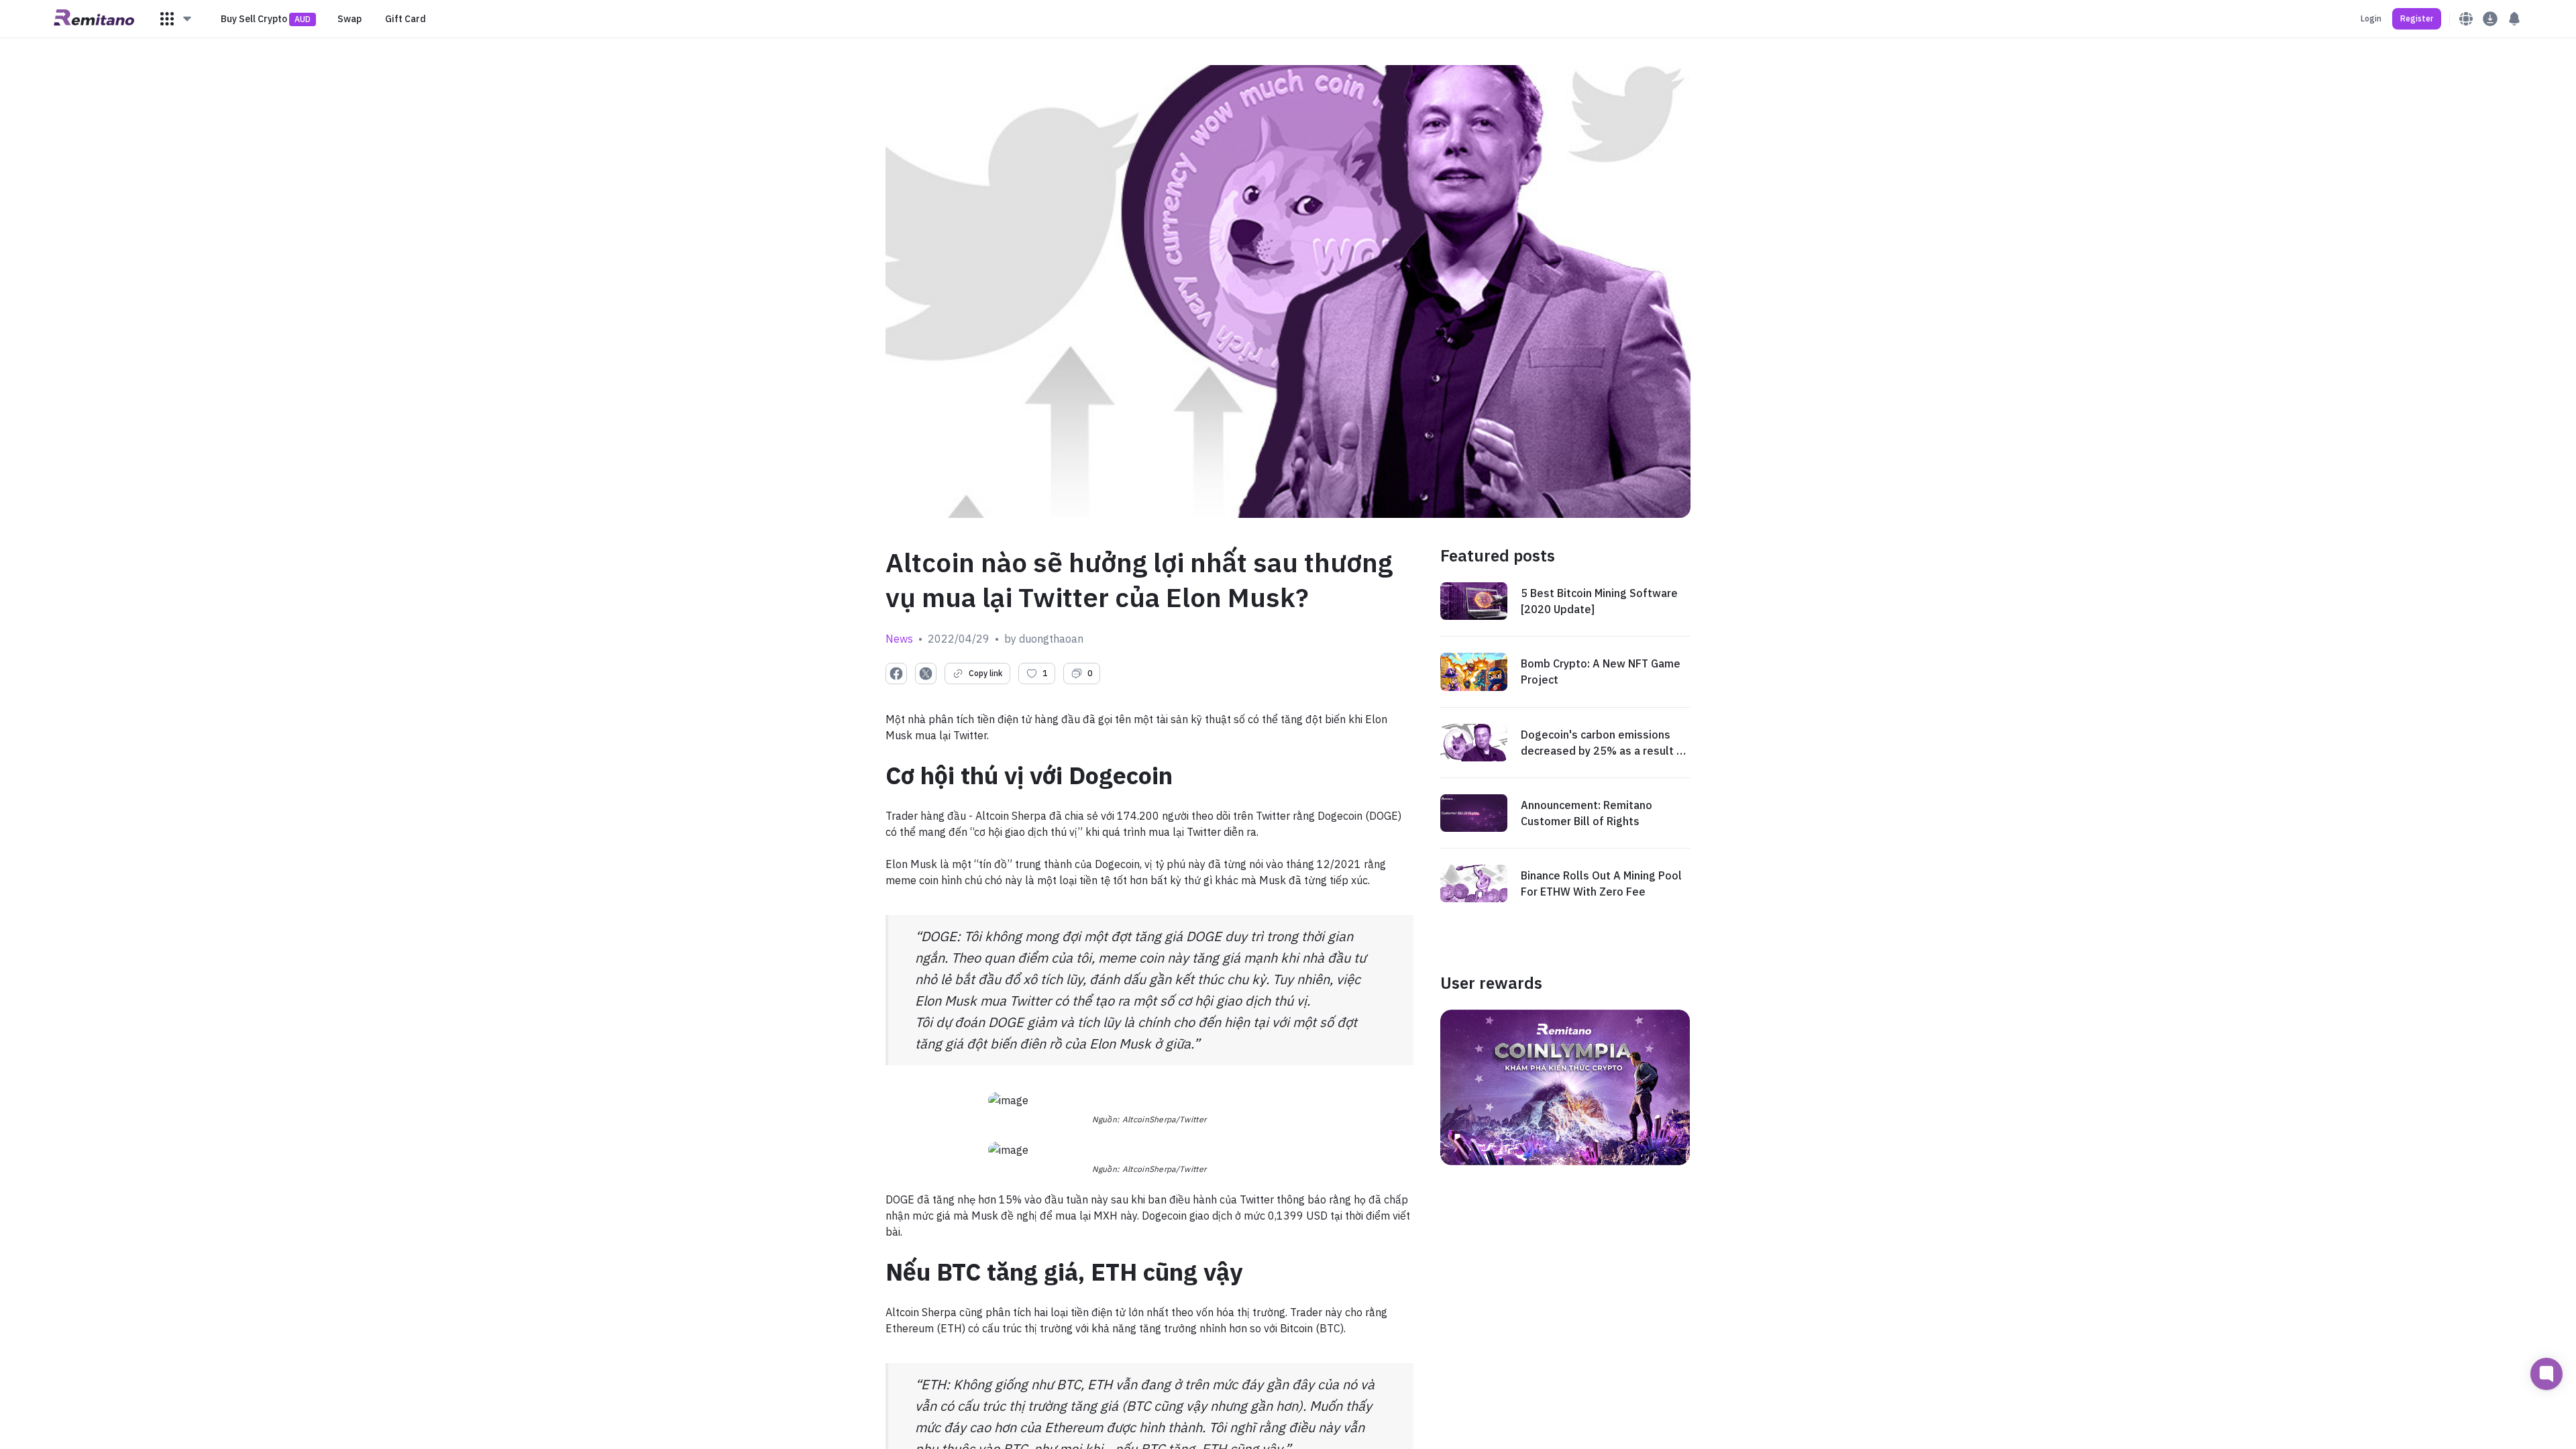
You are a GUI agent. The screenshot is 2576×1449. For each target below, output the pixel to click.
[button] (176, 19)
